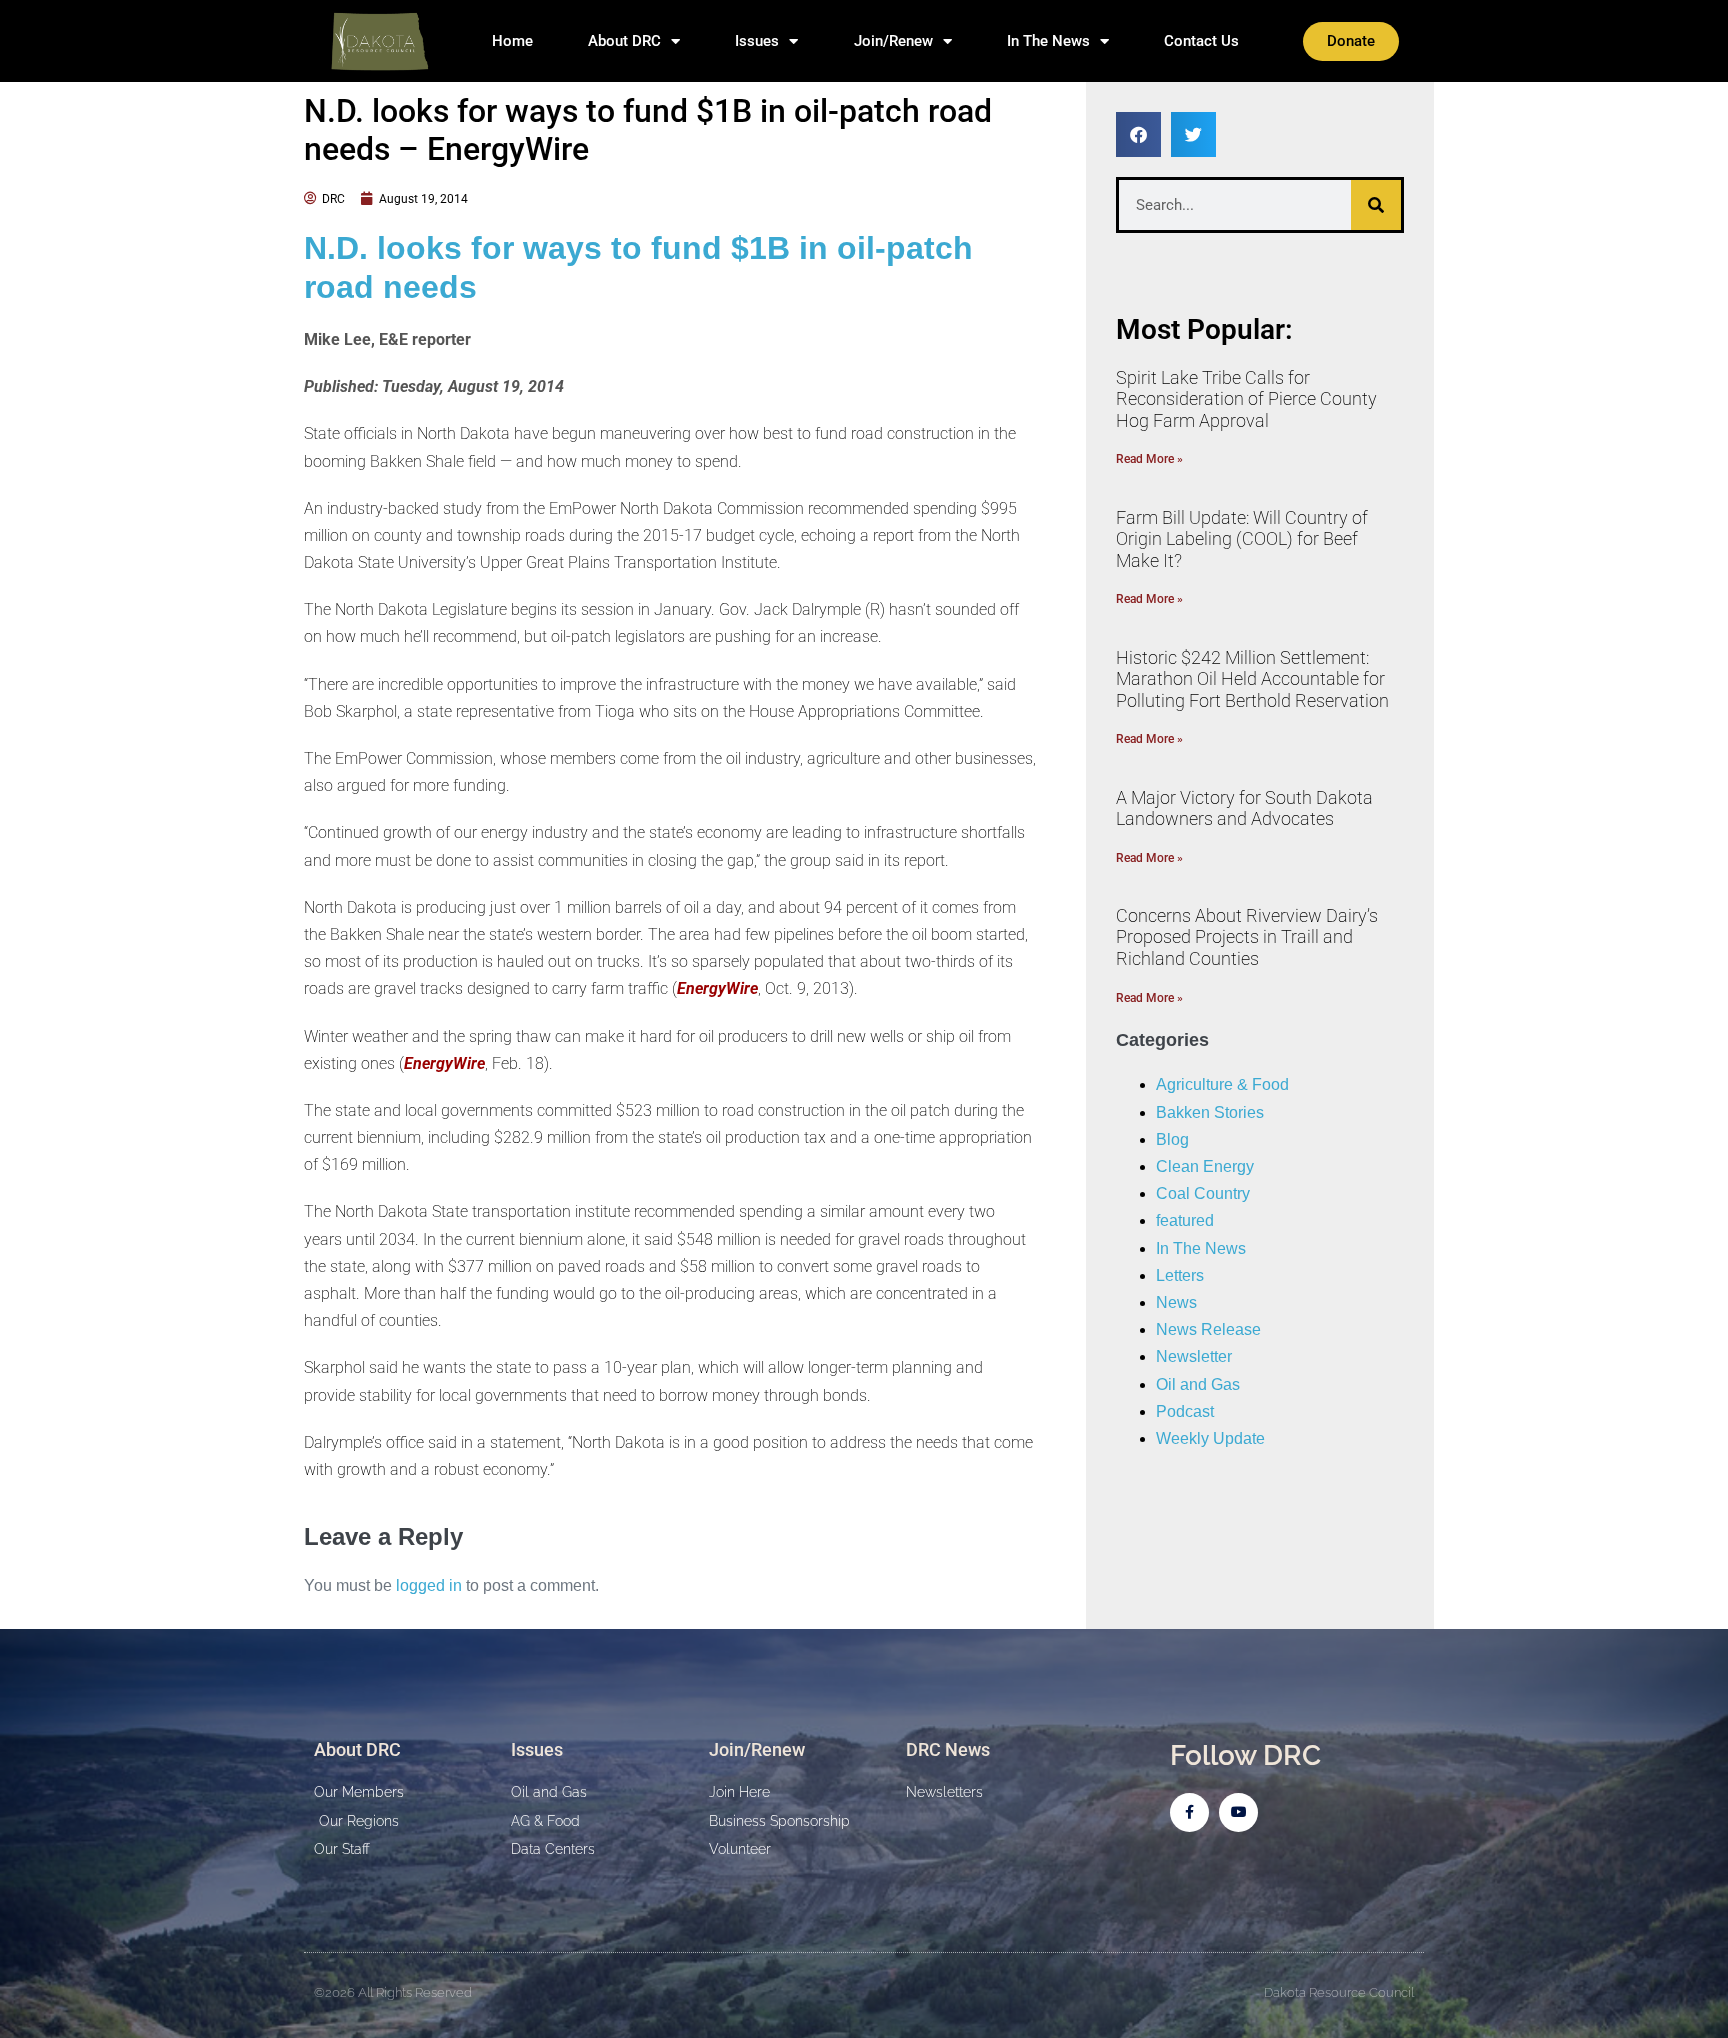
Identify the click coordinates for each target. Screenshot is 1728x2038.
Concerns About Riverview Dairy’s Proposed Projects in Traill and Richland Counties (1247, 937)
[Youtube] (1238, 1812)
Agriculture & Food (1222, 1084)
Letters (1180, 1275)
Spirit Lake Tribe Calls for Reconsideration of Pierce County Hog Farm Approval (1246, 399)
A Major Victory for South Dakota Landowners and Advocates (1244, 808)
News (1176, 1302)
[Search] (1376, 205)
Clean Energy (1205, 1166)
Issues (757, 41)
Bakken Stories (1210, 1112)
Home (512, 41)
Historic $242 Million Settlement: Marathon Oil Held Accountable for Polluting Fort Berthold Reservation (1252, 679)
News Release (1208, 1329)
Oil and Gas (1198, 1384)
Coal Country (1203, 1193)
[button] (1138, 134)
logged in (429, 1585)
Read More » (1149, 459)
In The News (1048, 41)
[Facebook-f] (1189, 1812)
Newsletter (1194, 1356)
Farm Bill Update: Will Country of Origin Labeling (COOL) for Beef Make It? (1242, 539)
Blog (1172, 1139)
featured (1185, 1220)
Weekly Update (1210, 1438)
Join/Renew (893, 41)
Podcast (1185, 1411)
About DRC (624, 41)
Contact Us (1201, 41)
